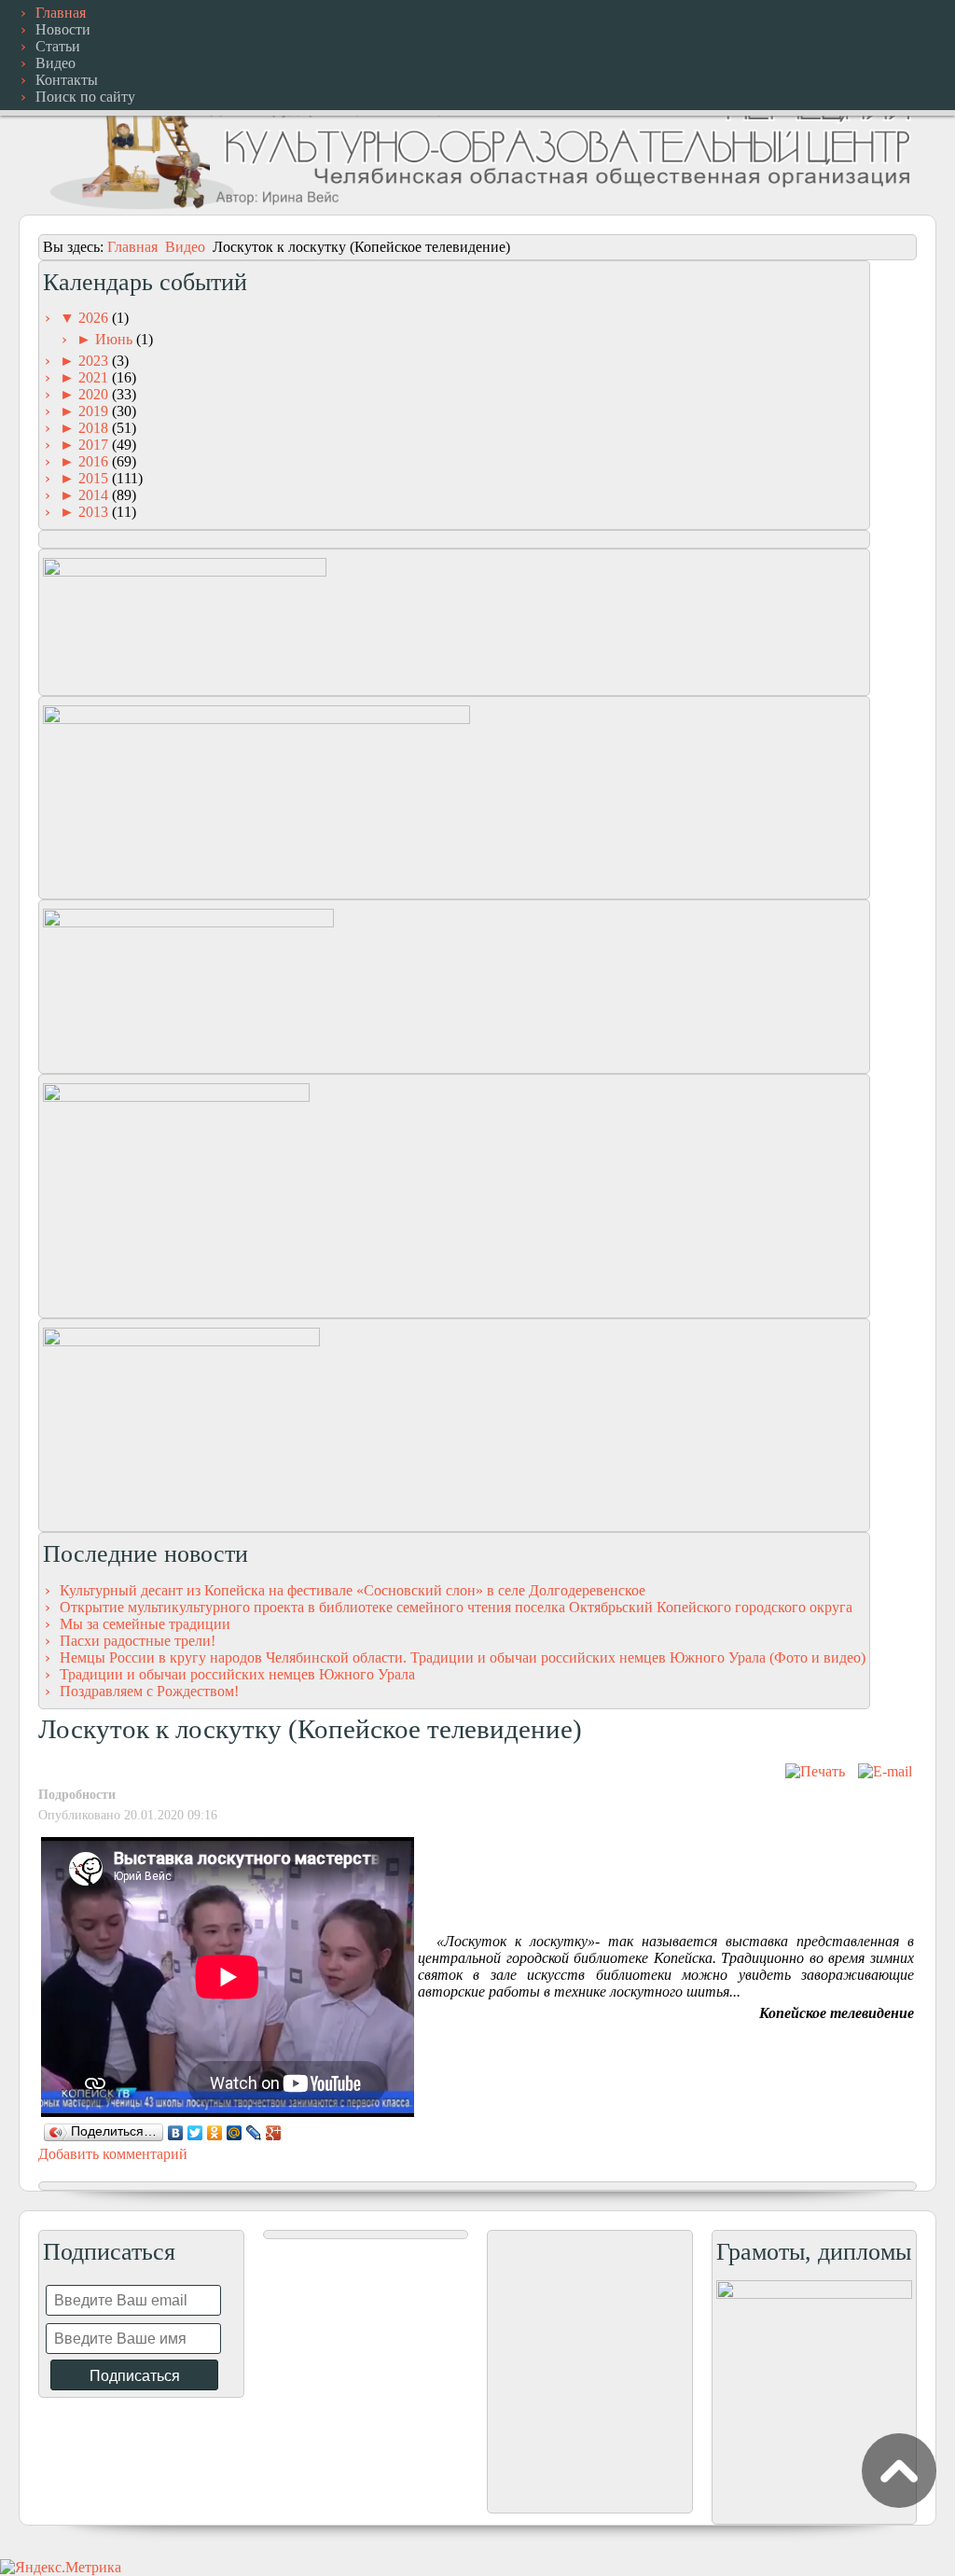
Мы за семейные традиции (145, 1624)
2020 (95, 394)
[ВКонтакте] (176, 2133)
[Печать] (815, 1771)
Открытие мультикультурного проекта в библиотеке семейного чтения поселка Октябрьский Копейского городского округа (456, 1607)
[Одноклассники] (215, 2133)
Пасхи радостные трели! (138, 1641)
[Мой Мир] (235, 2133)
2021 (95, 377)
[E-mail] (885, 1771)
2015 (95, 478)
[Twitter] (195, 2133)
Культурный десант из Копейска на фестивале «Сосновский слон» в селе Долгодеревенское (353, 1590)
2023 (95, 361)
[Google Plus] (274, 2133)
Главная (132, 247)
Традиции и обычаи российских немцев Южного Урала (237, 1674)
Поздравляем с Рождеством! (149, 1691)
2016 (95, 461)
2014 (95, 495)
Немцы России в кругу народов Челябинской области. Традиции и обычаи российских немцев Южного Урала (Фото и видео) (463, 1657)
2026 (95, 318)
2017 (95, 445)
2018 (95, 428)
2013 (95, 512)
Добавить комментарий (113, 2154)
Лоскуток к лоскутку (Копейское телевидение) (310, 1729)
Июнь (116, 339)
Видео (185, 247)
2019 (95, 411)
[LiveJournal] (254, 2133)
